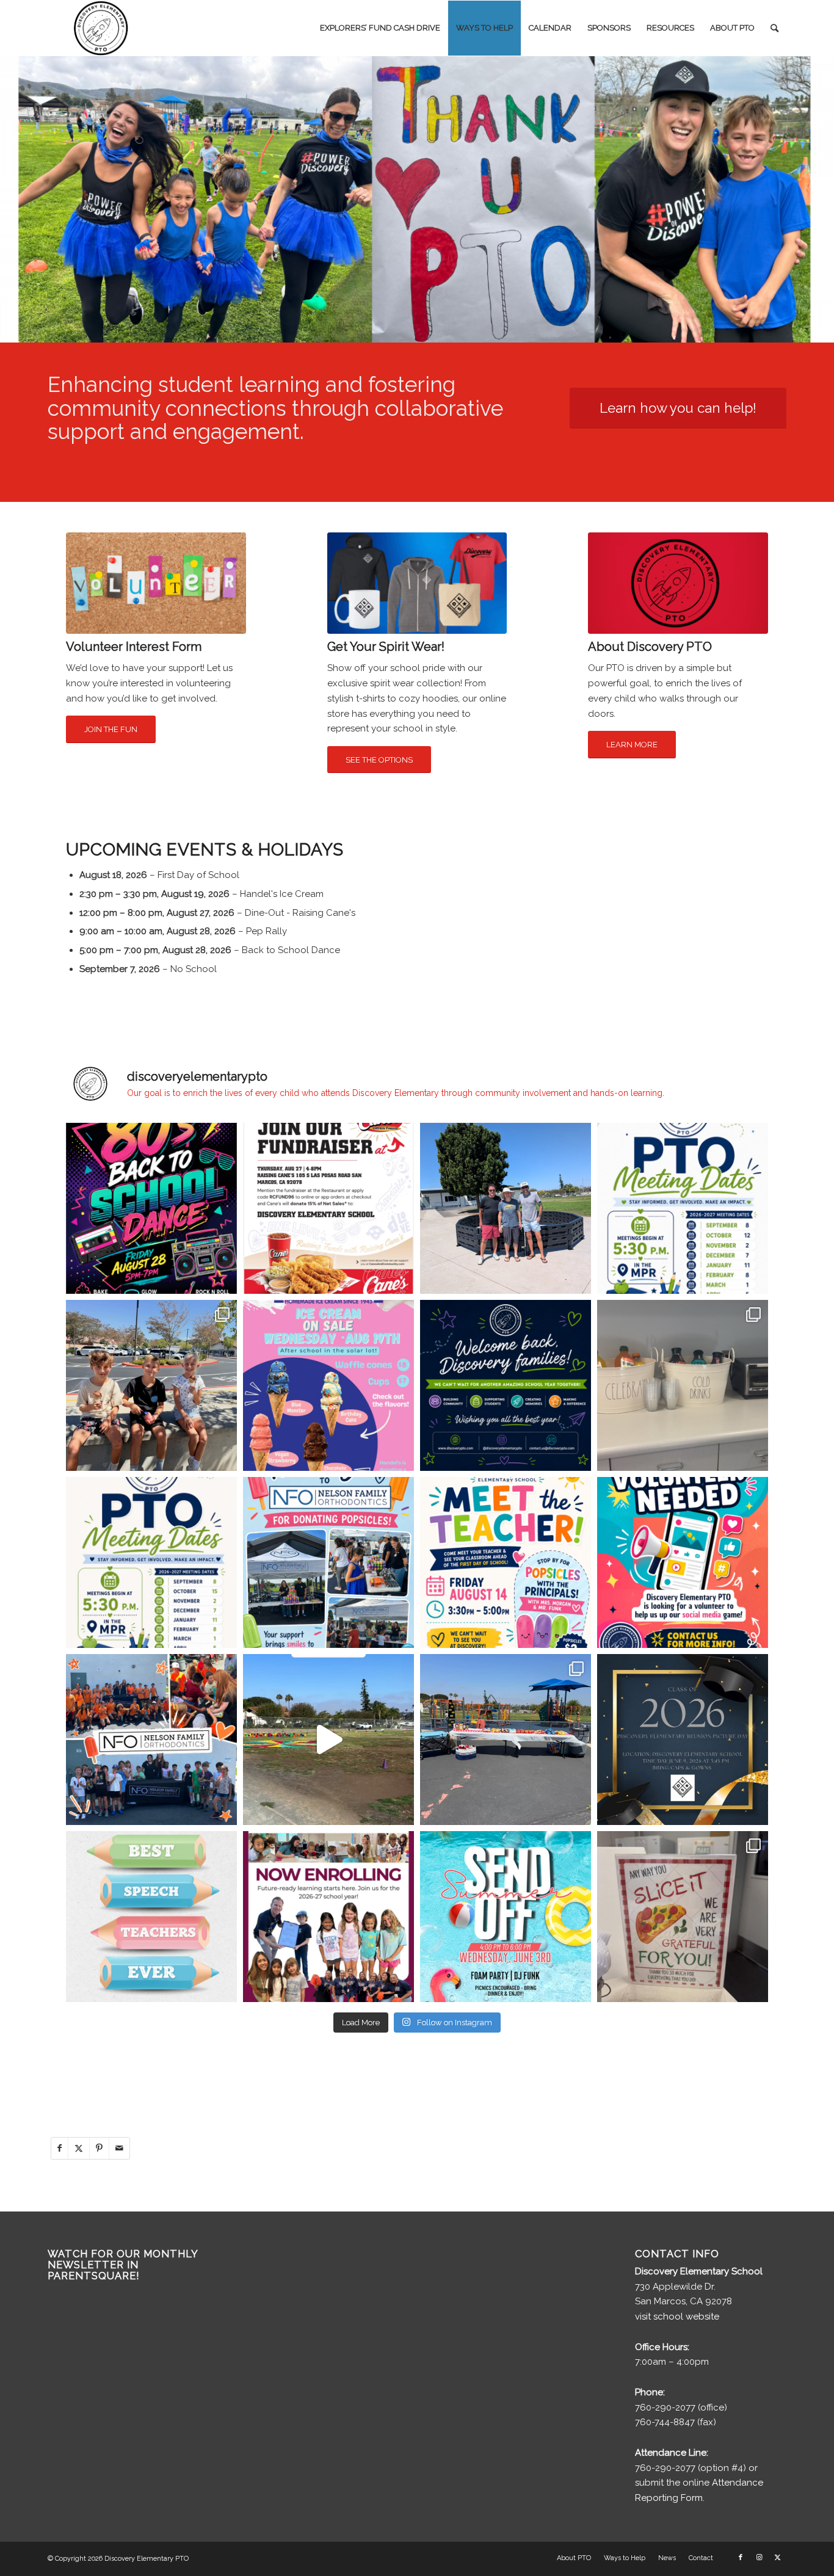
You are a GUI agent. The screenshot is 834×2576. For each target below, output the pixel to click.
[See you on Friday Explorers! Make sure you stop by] (506, 1562)
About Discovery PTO (650, 647)
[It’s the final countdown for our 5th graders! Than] (506, 1740)
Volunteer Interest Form (134, 647)
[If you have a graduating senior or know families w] (683, 1740)
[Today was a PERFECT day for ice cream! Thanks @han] (151, 1385)
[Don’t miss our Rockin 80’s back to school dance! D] (151, 1208)
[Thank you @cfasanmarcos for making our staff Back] (683, 1385)
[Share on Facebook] (60, 2148)
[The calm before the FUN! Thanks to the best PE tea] (328, 1740)
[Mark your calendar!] (506, 1917)
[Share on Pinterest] (99, 2148)
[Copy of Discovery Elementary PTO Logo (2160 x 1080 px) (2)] (678, 583)
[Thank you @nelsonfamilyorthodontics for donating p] (151, 1740)
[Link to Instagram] (759, 2558)
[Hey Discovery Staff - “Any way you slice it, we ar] (683, 1917)
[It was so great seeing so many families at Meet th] (328, 1562)
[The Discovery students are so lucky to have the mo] (151, 1917)
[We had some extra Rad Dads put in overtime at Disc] (506, 1208)
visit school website (677, 2317)
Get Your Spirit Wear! (386, 647)
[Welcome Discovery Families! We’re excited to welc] (683, 1208)
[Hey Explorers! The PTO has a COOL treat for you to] (328, 1385)
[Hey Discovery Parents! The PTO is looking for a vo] (683, 1562)
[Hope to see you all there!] (151, 1562)
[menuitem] (380, 28)
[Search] (774, 28)
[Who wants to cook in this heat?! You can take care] (328, 1208)
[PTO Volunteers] (156, 583)
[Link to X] (777, 2558)
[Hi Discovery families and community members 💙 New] (328, 1917)
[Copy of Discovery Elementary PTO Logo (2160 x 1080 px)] (103, 28)
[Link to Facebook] (741, 2558)
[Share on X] (79, 2148)
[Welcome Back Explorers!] (506, 1385)
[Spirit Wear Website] (417, 583)
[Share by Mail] (119, 2148)
